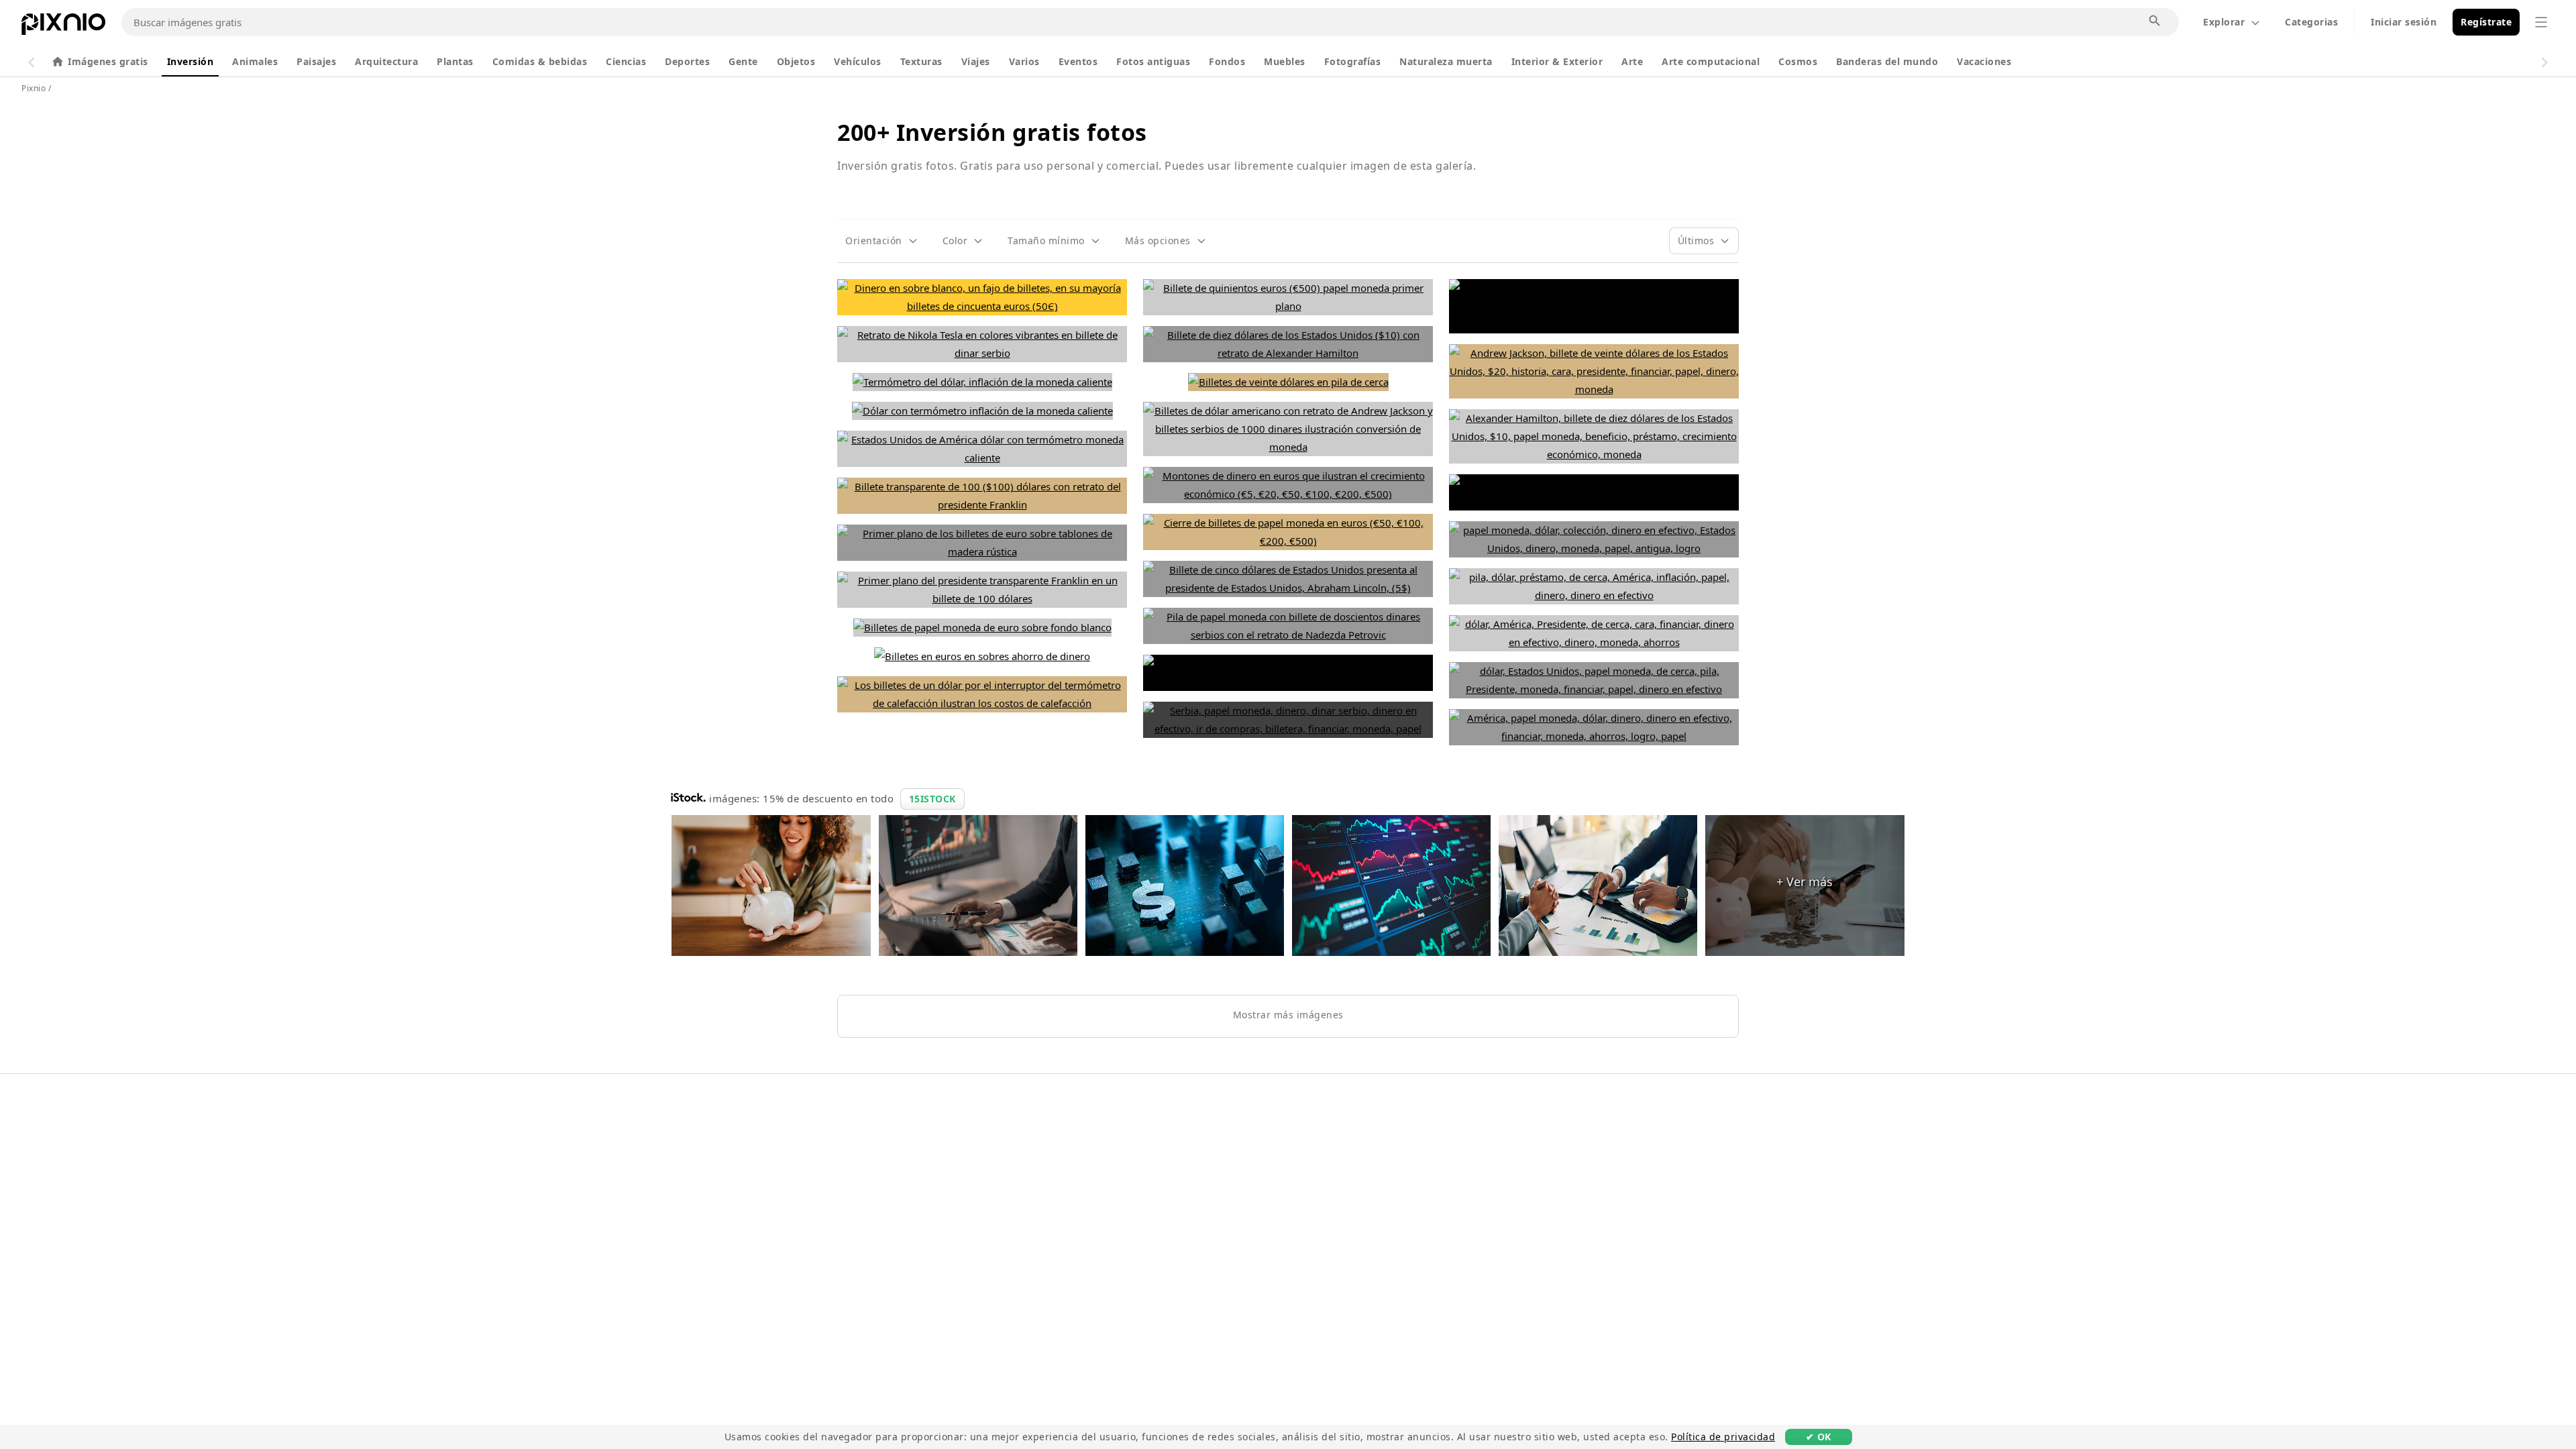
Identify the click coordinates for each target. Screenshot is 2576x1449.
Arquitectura (386, 61)
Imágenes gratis (108, 61)
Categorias (2311, 22)
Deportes (687, 61)
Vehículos (858, 61)
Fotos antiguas (1153, 61)
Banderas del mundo (1887, 61)
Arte (1632, 61)
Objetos (796, 61)
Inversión (191, 61)
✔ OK (1819, 1437)
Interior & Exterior (1557, 61)
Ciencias (626, 61)
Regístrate (2486, 22)
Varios (1024, 61)
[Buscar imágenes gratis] (2155, 21)
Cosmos (1798, 61)
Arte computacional (1711, 61)
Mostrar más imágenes (1288, 1015)
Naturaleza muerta (1446, 61)
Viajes (976, 61)
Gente (743, 61)
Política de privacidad (1723, 1437)
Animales (255, 61)
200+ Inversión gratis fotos (992, 132)
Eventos (1078, 61)
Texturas (921, 61)
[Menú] (2541, 22)
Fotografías (1353, 61)
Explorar (2224, 22)
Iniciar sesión (2404, 22)
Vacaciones (1984, 61)
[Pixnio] (63, 27)
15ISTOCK (932, 799)
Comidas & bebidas (540, 61)
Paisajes (316, 61)
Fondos (1227, 61)
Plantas (455, 61)
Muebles (1285, 61)
